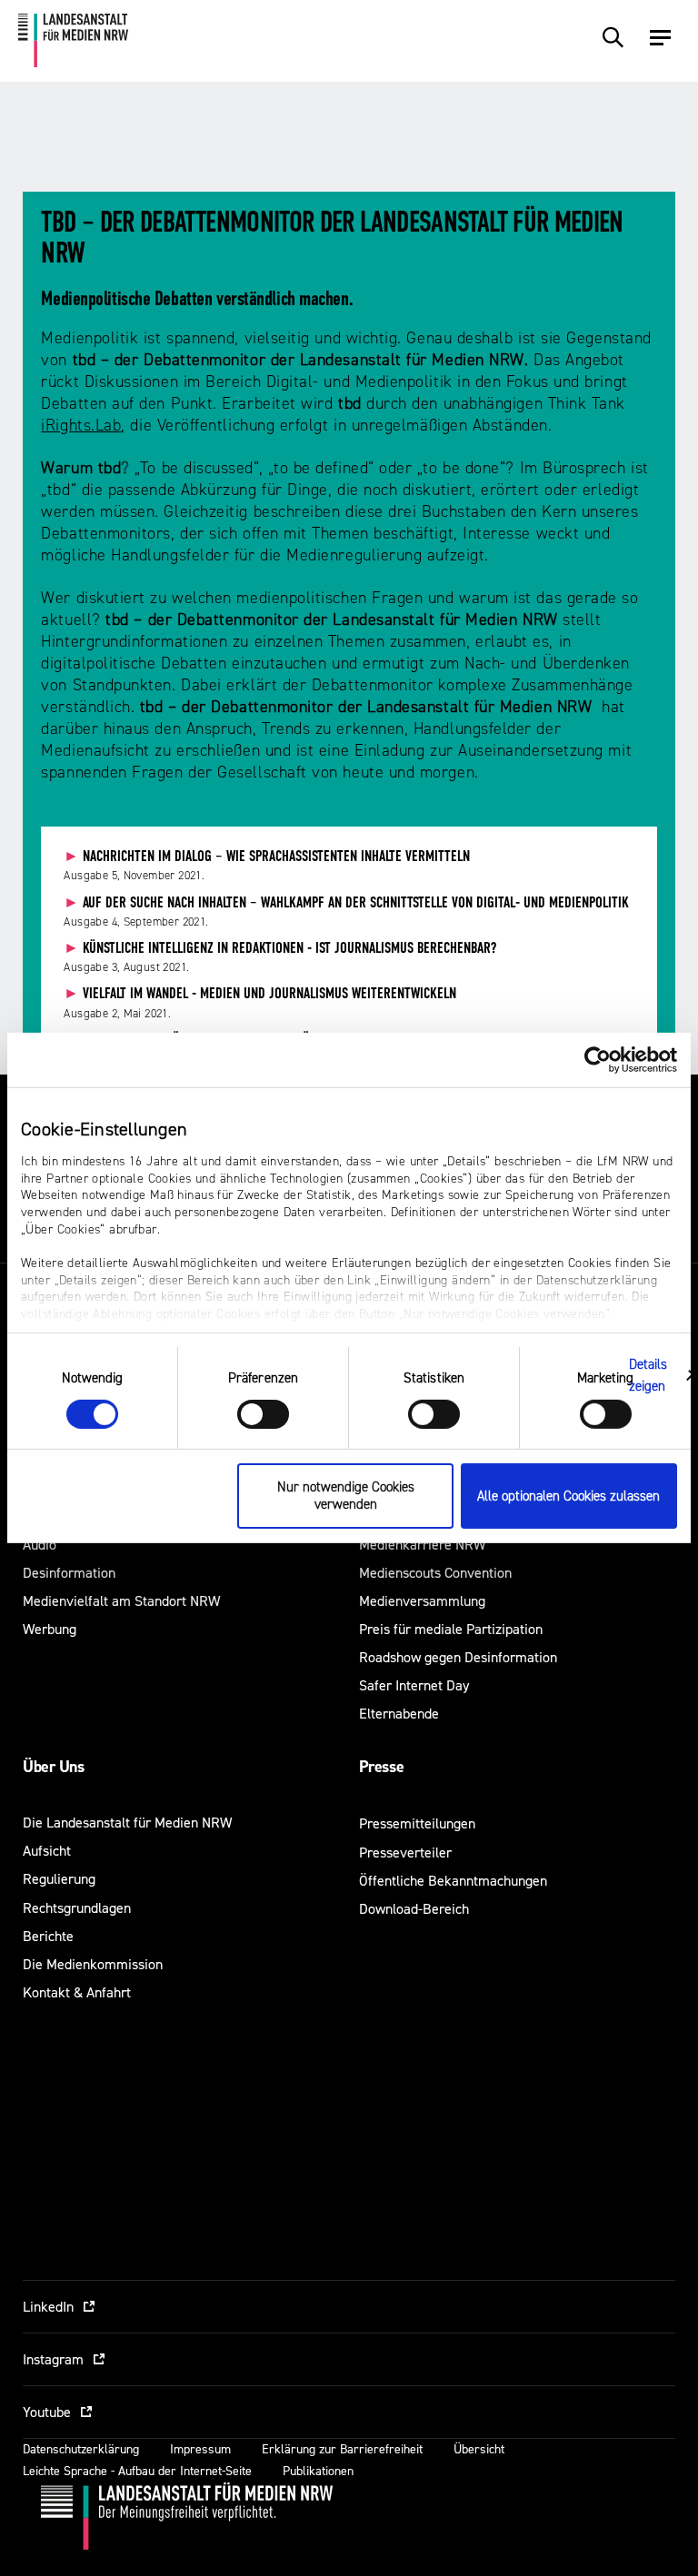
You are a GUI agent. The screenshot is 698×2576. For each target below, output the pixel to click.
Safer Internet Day (414, 1685)
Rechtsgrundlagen (77, 1908)
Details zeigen (648, 1375)
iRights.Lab (81, 426)
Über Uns (53, 1767)
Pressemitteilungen (417, 1823)
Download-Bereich (414, 1909)
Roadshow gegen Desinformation (458, 1657)
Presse (381, 1767)
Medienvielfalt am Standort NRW (121, 1601)
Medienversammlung (422, 1601)
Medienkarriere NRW (422, 1545)
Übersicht (479, 2449)
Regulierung (59, 1879)
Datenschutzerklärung (81, 2449)
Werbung (50, 1629)
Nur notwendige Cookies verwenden (346, 1496)
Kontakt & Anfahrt (77, 1992)
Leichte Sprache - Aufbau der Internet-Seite (137, 2471)
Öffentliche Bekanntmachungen (453, 1881)
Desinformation (69, 1573)
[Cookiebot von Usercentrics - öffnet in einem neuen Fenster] (598, 1060)
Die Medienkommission (93, 1964)
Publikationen (318, 2471)
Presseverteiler (405, 1853)
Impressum (200, 2449)
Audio (40, 1545)
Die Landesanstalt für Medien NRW (127, 1823)
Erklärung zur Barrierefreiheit (342, 2449)
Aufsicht (47, 1851)
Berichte (48, 1936)
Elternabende (399, 1714)
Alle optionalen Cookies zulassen (568, 1496)
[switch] (263, 1414)
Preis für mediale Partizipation (451, 1629)
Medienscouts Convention (435, 1573)
